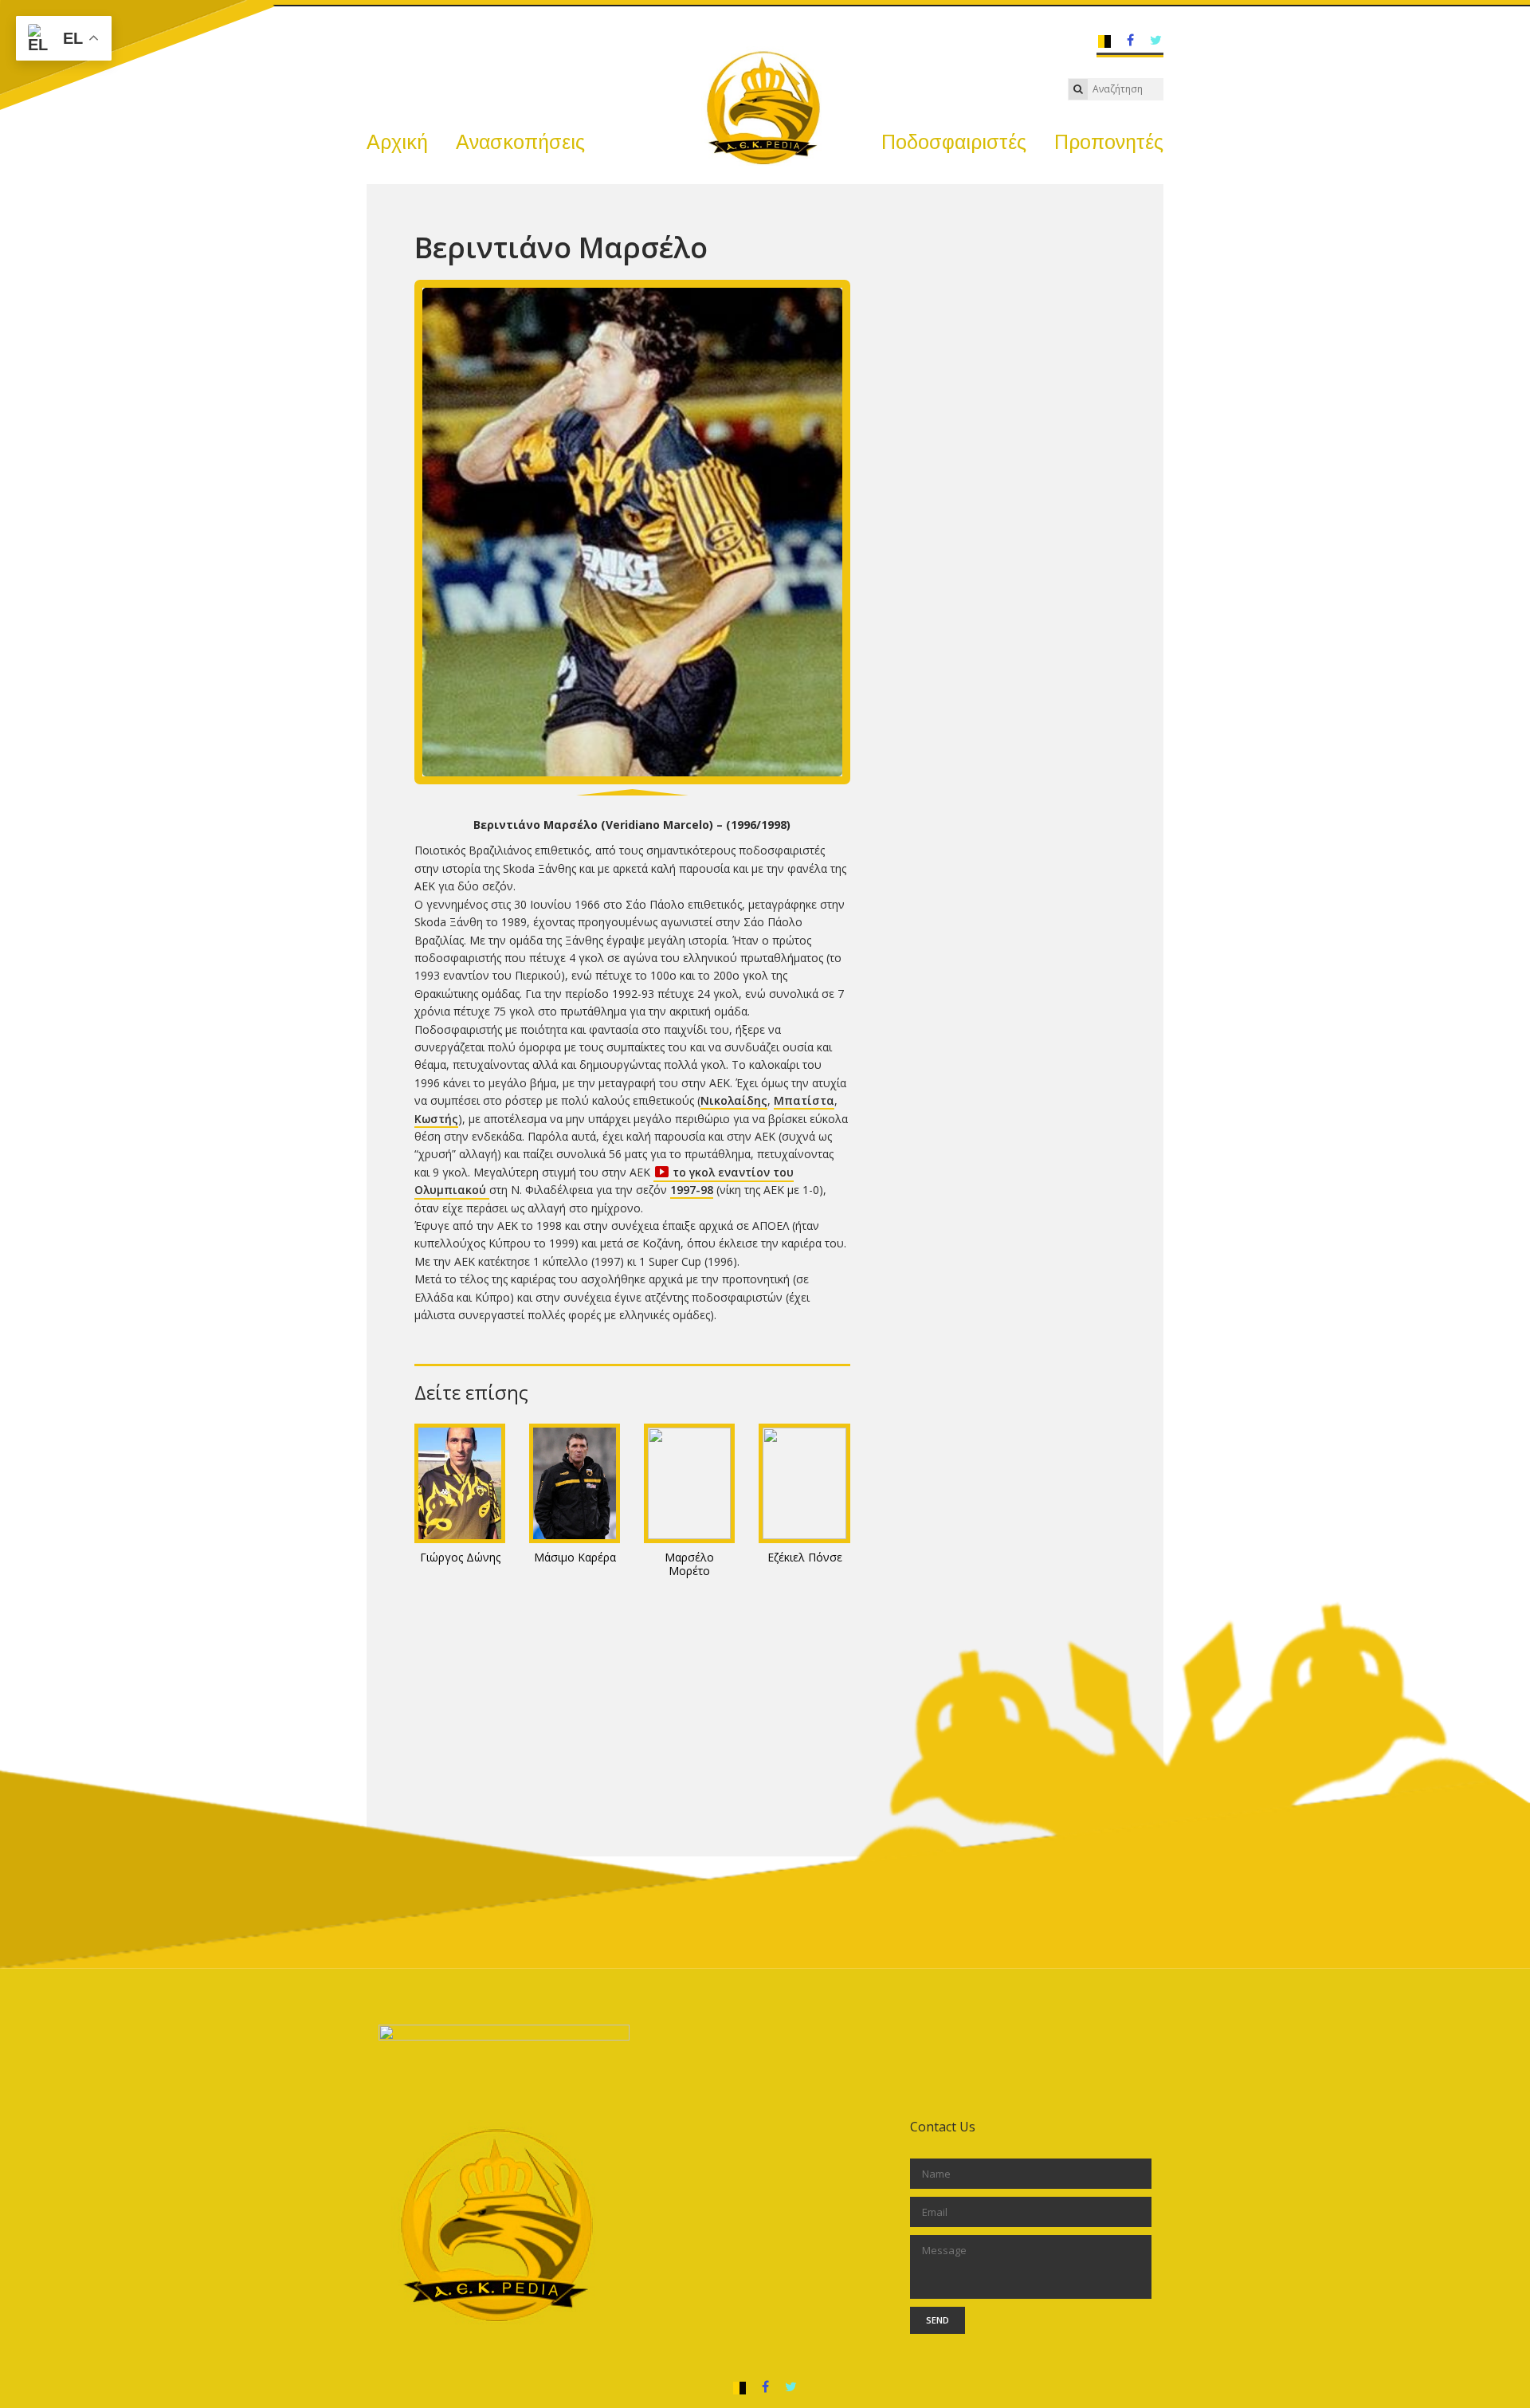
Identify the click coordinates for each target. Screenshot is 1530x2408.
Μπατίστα (804, 1100)
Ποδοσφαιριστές (954, 142)
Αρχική (397, 142)
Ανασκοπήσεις (520, 142)
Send (938, 2320)
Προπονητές (1109, 142)
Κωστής (436, 1119)
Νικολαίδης (734, 1100)
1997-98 (692, 1190)
